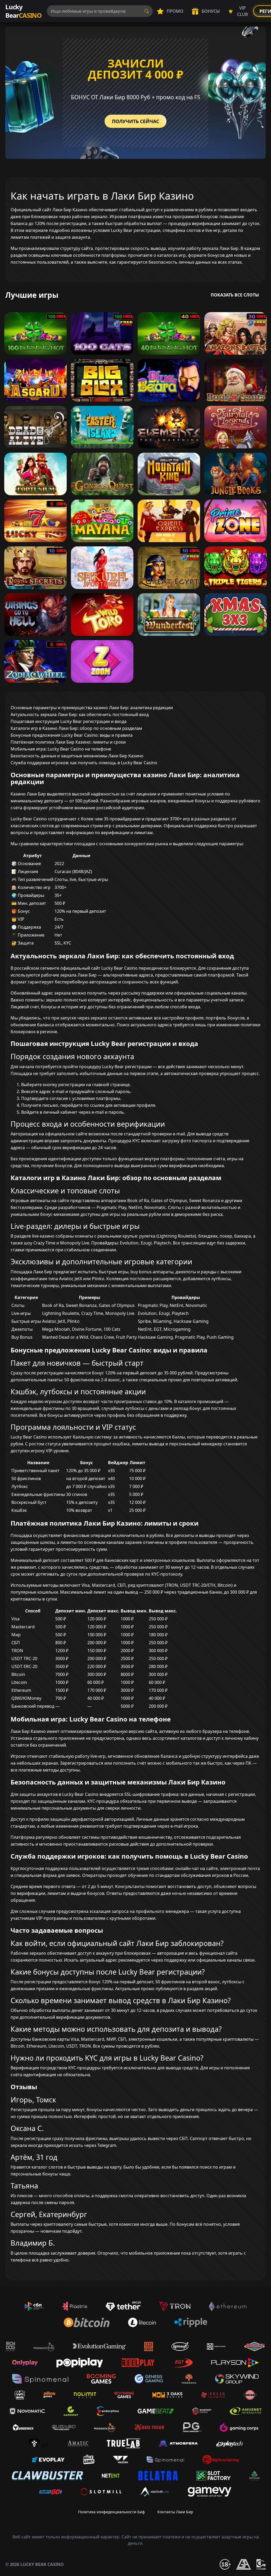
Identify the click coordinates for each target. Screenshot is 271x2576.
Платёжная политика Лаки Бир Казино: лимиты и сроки (68, 742)
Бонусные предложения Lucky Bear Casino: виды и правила (72, 735)
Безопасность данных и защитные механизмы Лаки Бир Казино (77, 756)
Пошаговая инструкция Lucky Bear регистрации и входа (69, 721)
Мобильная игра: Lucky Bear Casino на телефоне (61, 749)
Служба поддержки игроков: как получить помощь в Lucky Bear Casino (84, 763)
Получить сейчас (135, 121)
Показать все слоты (235, 295)
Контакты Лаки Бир (175, 2512)
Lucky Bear (23, 11)
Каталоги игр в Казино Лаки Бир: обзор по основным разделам (76, 728)
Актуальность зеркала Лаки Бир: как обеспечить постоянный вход (80, 714)
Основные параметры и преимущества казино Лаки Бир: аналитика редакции (92, 708)
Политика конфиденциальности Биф (111, 2512)
